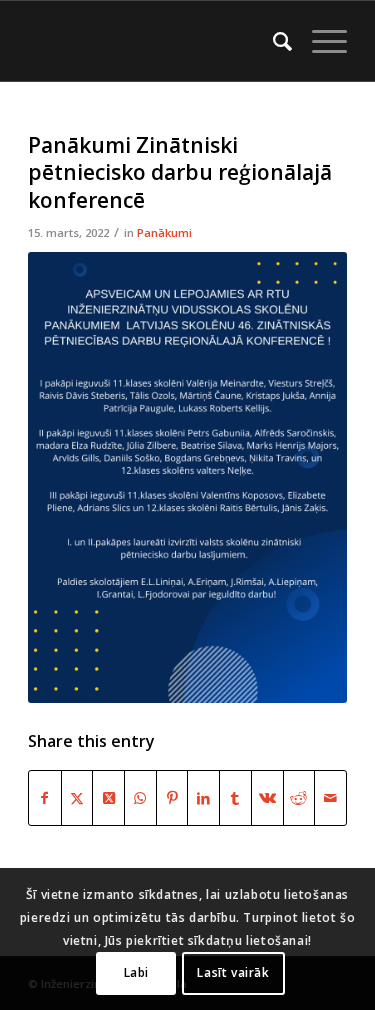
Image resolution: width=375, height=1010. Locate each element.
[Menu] (319, 41)
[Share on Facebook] (45, 798)
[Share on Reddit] (299, 798)
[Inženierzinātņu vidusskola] (155, 41)
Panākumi (164, 232)
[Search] (272, 41)
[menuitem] (272, 41)
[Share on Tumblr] (235, 798)
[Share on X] (77, 798)
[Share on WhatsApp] (140, 798)
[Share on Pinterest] (172, 798)
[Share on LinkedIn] (203, 798)
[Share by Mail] (330, 798)
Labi (136, 972)
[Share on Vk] (267, 798)
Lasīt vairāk (233, 972)
